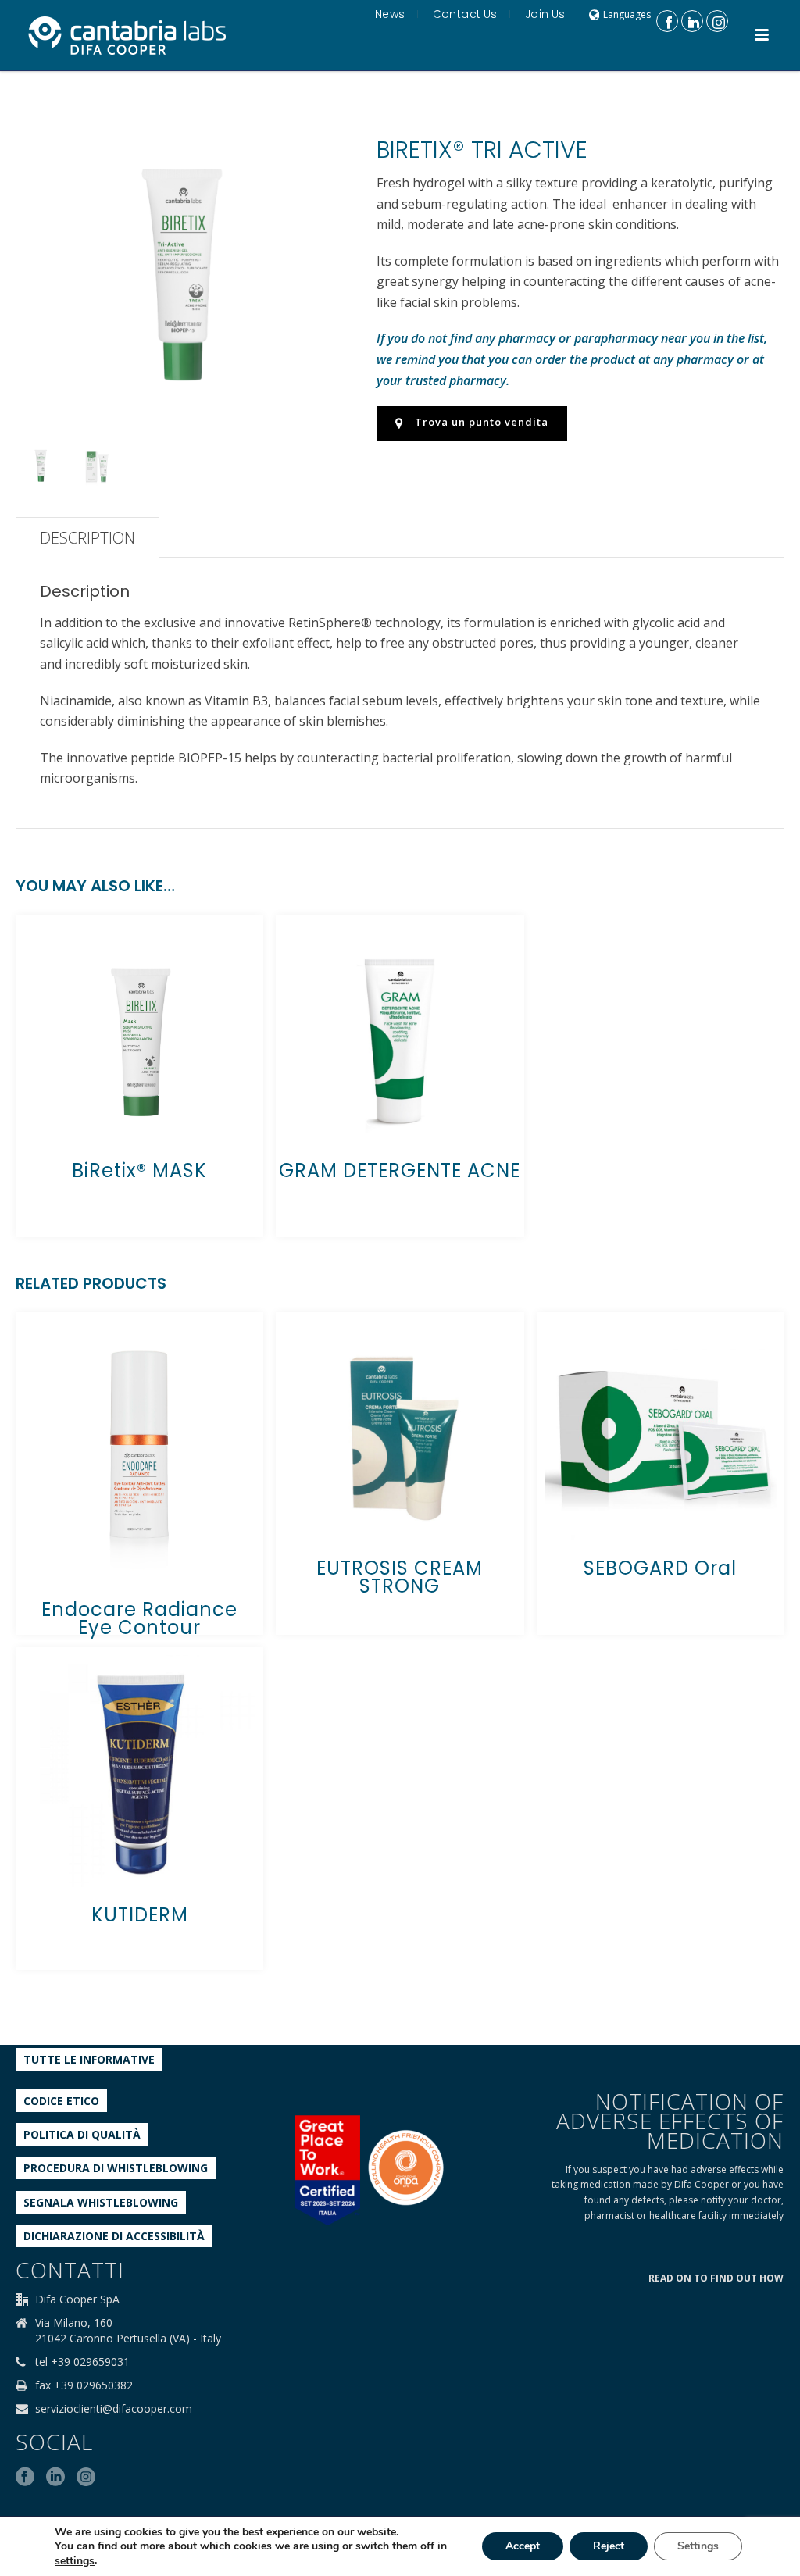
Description (87, 538)
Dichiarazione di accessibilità (114, 2236)
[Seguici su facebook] (25, 2478)
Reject (609, 2547)
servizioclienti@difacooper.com (114, 2409)
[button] (315, 134)
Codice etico (61, 2101)
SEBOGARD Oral (660, 1568)
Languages (627, 14)
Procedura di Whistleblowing (116, 2168)
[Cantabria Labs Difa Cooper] (127, 35)
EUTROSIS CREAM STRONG (400, 1577)
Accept (523, 2547)
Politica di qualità (82, 2134)
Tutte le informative (89, 2059)
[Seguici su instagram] (86, 2478)
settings (75, 2561)
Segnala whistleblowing (101, 2202)
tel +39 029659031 (82, 2362)
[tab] (87, 537)
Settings (698, 2547)
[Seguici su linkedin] (55, 2478)
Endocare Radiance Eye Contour (139, 1618)
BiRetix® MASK (139, 1170)
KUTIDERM (140, 1915)
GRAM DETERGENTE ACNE (400, 1170)
